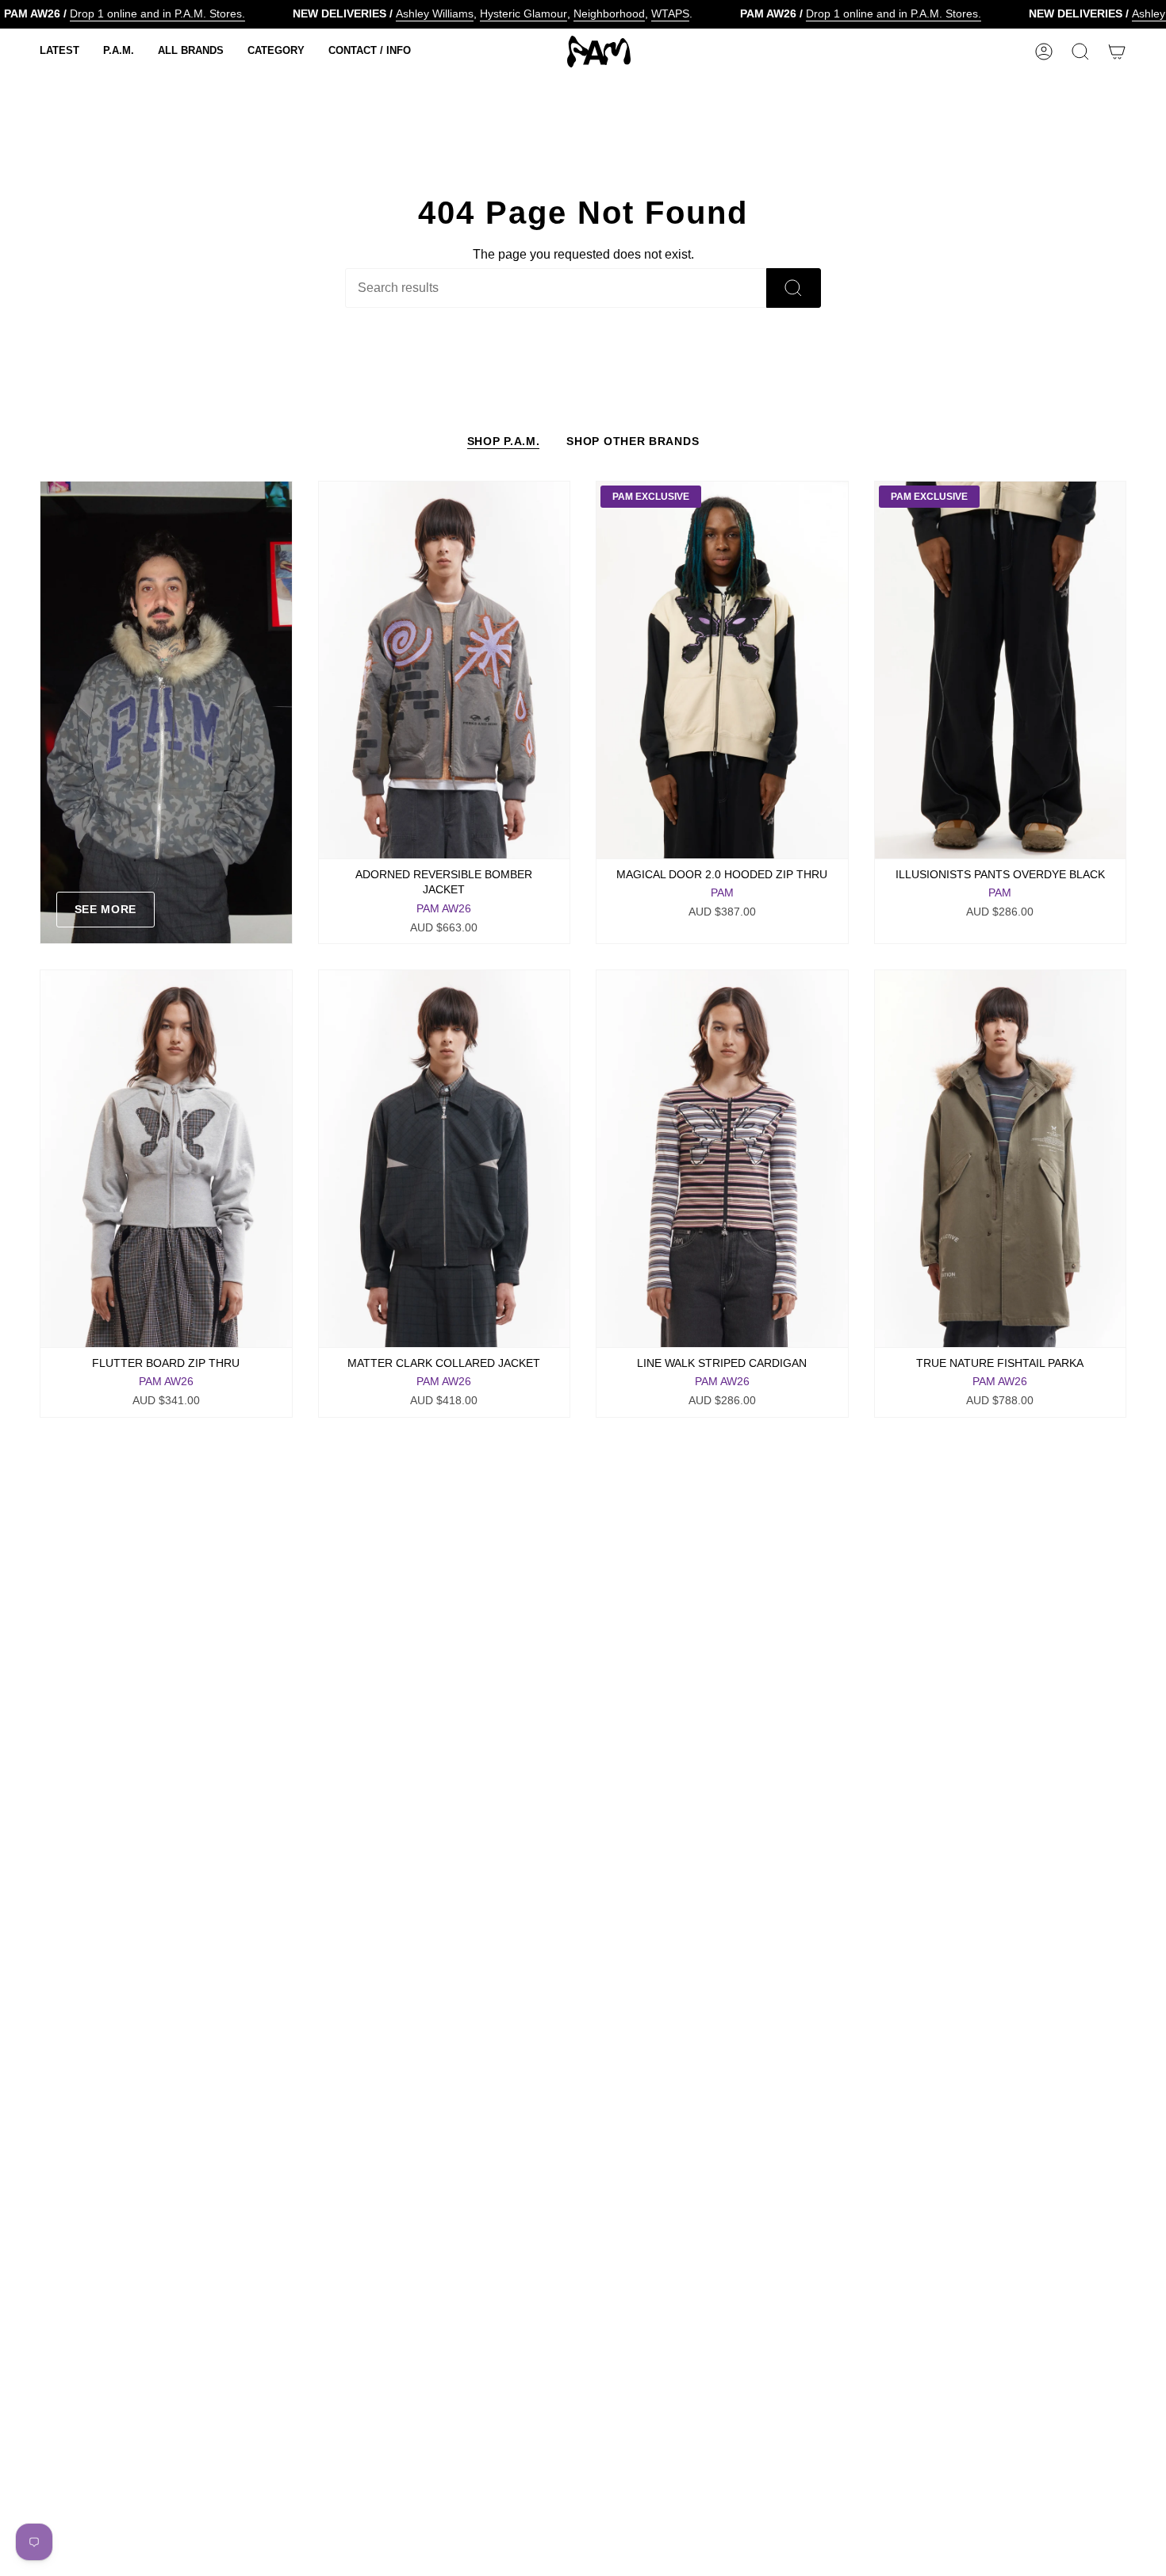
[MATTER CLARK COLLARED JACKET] (445, 1159)
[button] (59, 52)
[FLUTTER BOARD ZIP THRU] (166, 1159)
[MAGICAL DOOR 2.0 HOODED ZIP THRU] (722, 670)
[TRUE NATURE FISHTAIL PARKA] (1001, 1159)
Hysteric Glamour (524, 13)
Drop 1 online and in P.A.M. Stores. (157, 13)
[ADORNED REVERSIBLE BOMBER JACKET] (445, 670)
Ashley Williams (435, 13)
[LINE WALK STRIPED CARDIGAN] (722, 1159)
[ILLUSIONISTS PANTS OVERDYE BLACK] (1001, 670)
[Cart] (1117, 52)
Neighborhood (609, 13)
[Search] (794, 288)
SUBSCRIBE (991, 2492)
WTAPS (670, 13)
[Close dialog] (1130, 2259)
